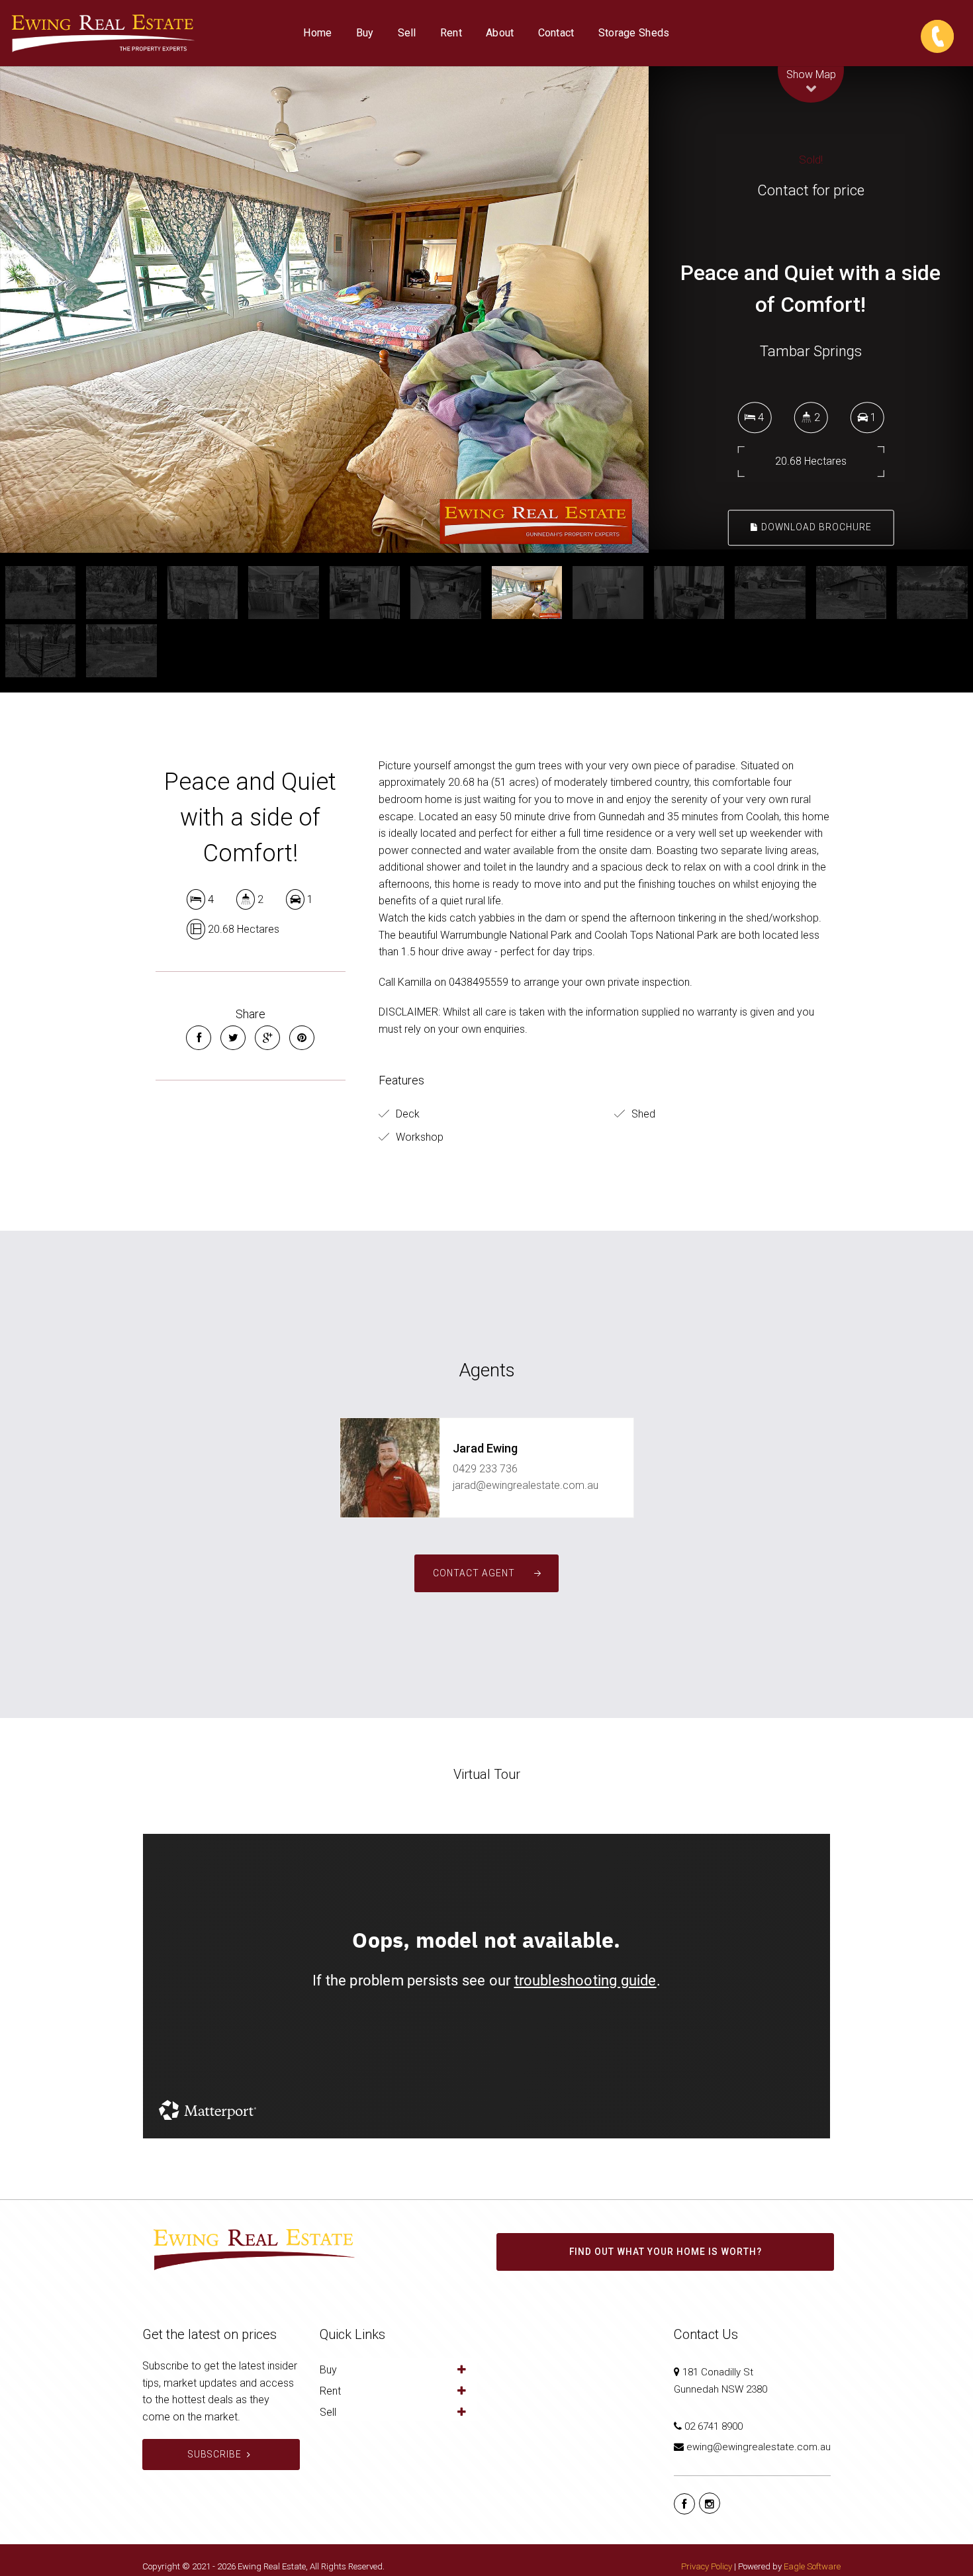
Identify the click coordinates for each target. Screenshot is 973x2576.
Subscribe (215, 2454)
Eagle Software (812, 2566)
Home (317, 33)
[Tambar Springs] (324, 310)
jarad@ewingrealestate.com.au (526, 1485)
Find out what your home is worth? (666, 2252)
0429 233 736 (485, 1469)
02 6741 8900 (714, 2426)
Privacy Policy (707, 2566)
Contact (556, 33)
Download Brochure (815, 527)
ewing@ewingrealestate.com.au (759, 2447)
